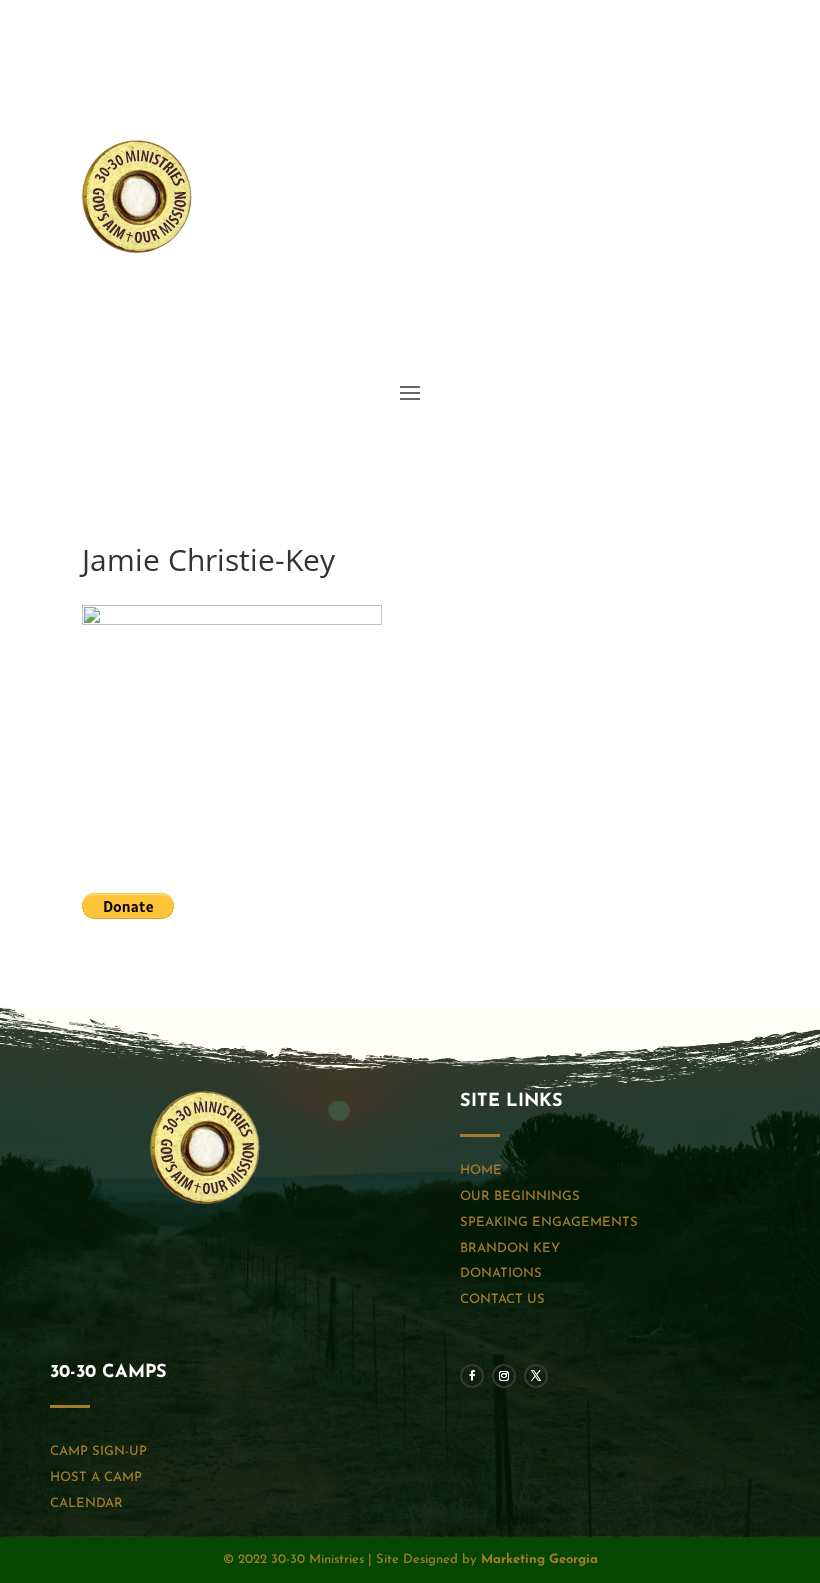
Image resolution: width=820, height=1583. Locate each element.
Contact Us (502, 1299)
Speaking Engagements (549, 1222)
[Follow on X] (722, 299)
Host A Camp (96, 1477)
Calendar (86, 1503)
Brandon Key (510, 1248)
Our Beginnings (520, 1196)
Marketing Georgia (539, 1559)
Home (481, 1170)
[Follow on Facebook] (642, 299)
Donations (501, 1273)
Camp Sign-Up (98, 1451)
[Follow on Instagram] (682, 299)
